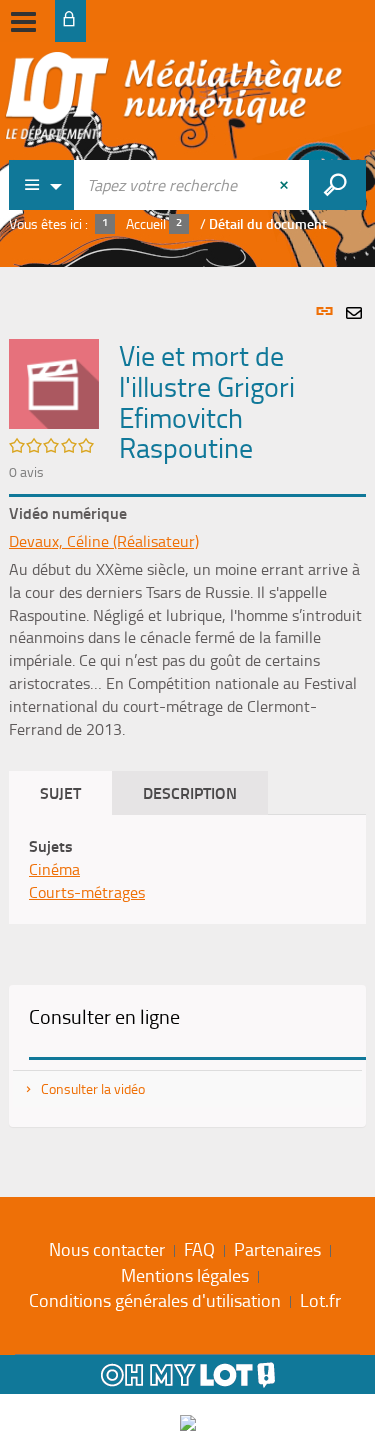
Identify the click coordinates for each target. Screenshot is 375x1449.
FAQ (199, 1249)
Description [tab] (190, 792)
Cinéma (54, 869)
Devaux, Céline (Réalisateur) (104, 541)
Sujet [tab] (60, 792)
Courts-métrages (87, 892)
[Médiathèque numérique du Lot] (174, 102)
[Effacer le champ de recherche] (286, 185)
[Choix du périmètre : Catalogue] (42, 185)
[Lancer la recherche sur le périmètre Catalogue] (337, 185)
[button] (54, 382)
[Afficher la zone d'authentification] (70, 21)
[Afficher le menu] (23, 22)
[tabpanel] (187, 727)
